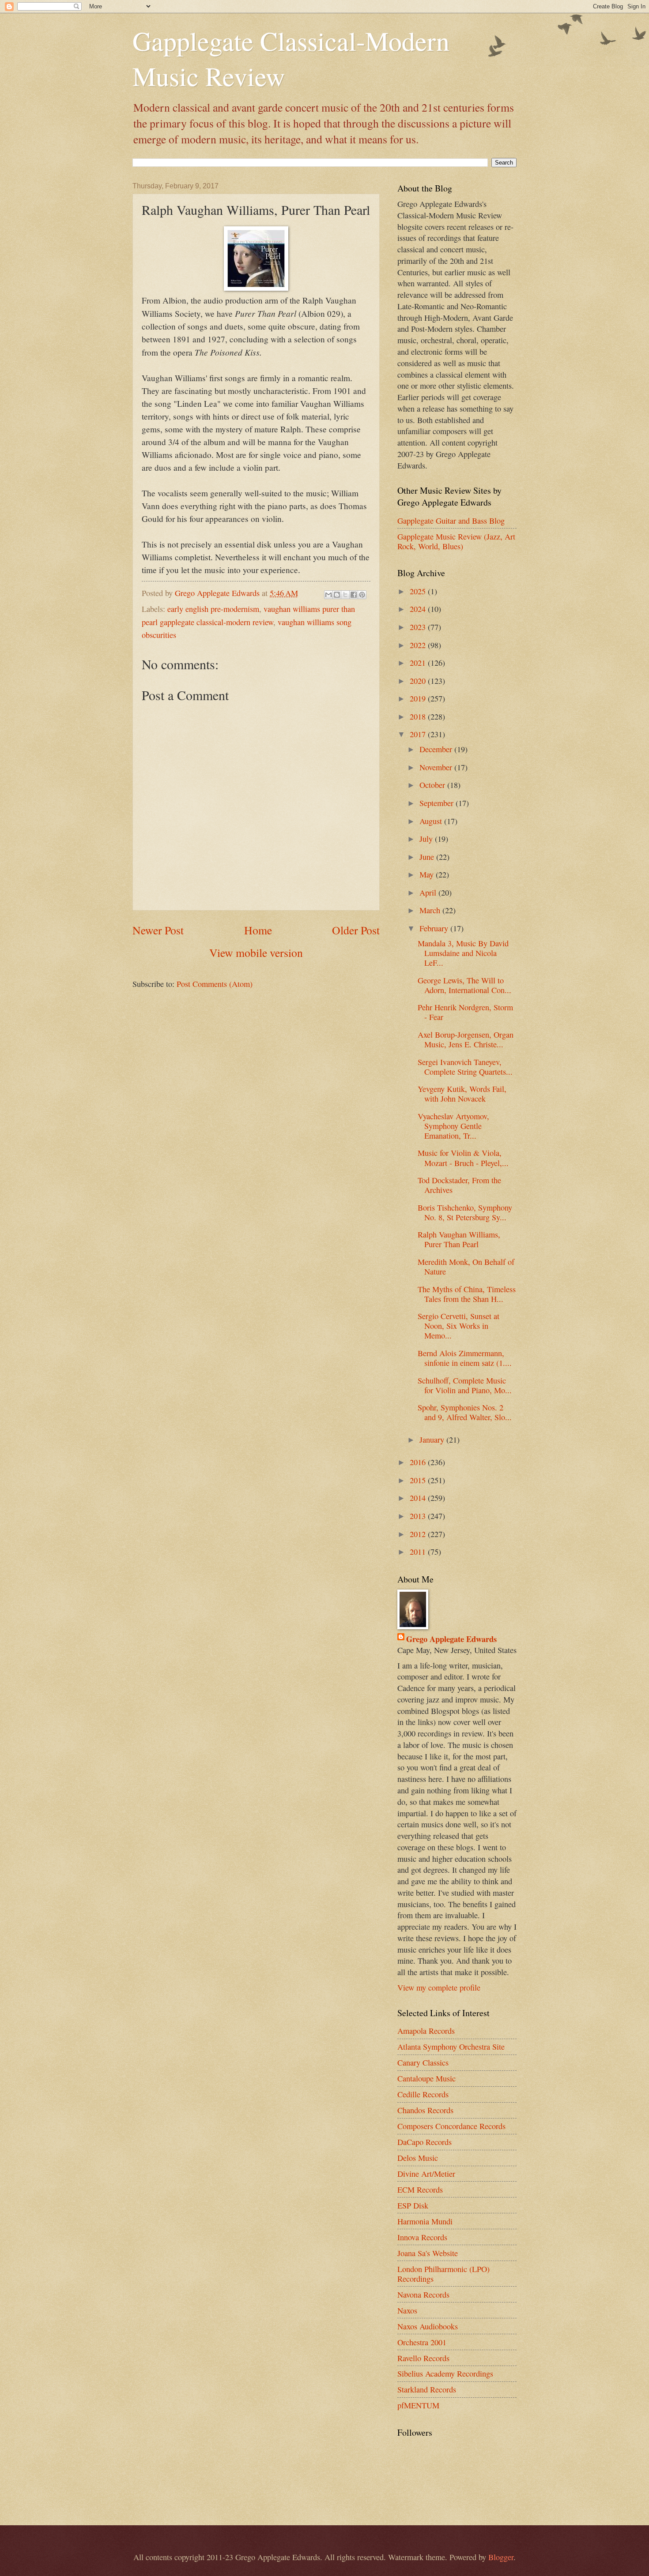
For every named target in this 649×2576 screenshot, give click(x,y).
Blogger (501, 2557)
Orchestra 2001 (422, 2342)
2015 (419, 1480)
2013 (419, 1516)
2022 (419, 645)
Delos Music (418, 2158)
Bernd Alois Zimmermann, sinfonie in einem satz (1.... (465, 1358)
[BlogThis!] (337, 595)
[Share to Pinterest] (362, 595)
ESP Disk (413, 2205)
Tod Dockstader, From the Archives (459, 1185)
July (427, 839)
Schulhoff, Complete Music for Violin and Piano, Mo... (465, 1385)
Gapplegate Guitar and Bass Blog (451, 521)
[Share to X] (345, 595)
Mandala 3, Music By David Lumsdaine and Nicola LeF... (463, 953)
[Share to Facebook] (354, 595)
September (438, 803)
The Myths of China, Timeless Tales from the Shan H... (467, 1294)
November (437, 767)
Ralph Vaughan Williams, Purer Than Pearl (459, 1239)
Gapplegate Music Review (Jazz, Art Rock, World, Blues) (456, 541)
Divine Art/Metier (426, 2174)
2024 (419, 609)
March (431, 910)
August (432, 821)
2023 (419, 627)
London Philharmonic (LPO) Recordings (443, 2274)
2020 (419, 681)
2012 (419, 1534)
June (428, 857)
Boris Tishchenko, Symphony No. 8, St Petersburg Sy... (465, 1212)
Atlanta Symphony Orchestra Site (451, 2047)
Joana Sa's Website (428, 2253)
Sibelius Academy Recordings (445, 2374)
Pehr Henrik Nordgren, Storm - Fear (465, 1012)
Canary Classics (423, 2062)
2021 (419, 663)
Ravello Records (423, 2358)
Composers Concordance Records (451, 2126)
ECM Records (420, 2190)
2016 (419, 1462)
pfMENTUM (418, 2405)
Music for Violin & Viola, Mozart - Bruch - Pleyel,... (463, 1158)
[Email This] (328, 595)
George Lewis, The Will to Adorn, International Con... (464, 985)
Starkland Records (427, 2389)
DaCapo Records (424, 2142)
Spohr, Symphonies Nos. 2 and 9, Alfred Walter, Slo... (465, 1412)
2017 (419, 734)
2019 (419, 698)
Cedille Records (423, 2094)
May (428, 874)
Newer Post (158, 930)
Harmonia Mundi (425, 2221)
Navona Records (423, 2295)
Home (258, 930)
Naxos (407, 2310)
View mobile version (256, 952)
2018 (419, 716)
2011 (419, 1552)
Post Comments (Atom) (215, 984)
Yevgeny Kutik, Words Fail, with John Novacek (462, 1094)
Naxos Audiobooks (428, 2326)
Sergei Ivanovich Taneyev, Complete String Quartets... (465, 1067)
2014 (419, 1498)
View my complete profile (439, 1987)
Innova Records (422, 2237)
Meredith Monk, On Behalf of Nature (466, 1267)
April (429, 892)
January (433, 1440)
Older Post (356, 930)
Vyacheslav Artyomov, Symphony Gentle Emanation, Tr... (453, 1126)
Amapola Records (426, 2031)
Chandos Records (425, 2110)
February (435, 928)
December (437, 749)
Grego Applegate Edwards (451, 1639)
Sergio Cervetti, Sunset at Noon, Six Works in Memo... (458, 1326)
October (433, 785)
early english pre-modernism (213, 609)
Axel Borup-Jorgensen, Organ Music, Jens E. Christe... (466, 1039)
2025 (419, 591)
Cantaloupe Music (426, 2078)
